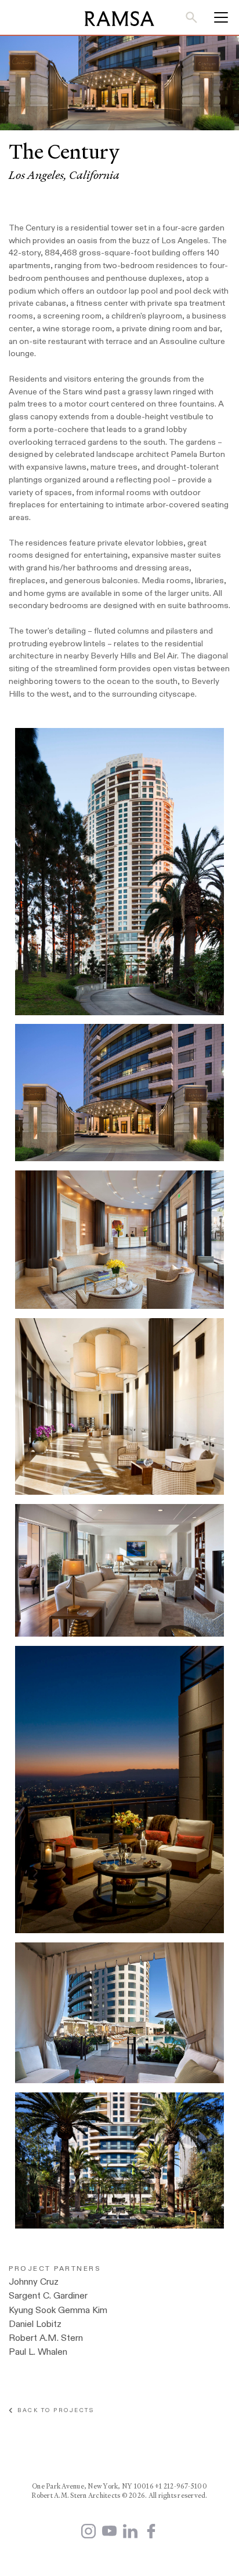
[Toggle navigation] (217, 17)
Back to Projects (53, 2410)
